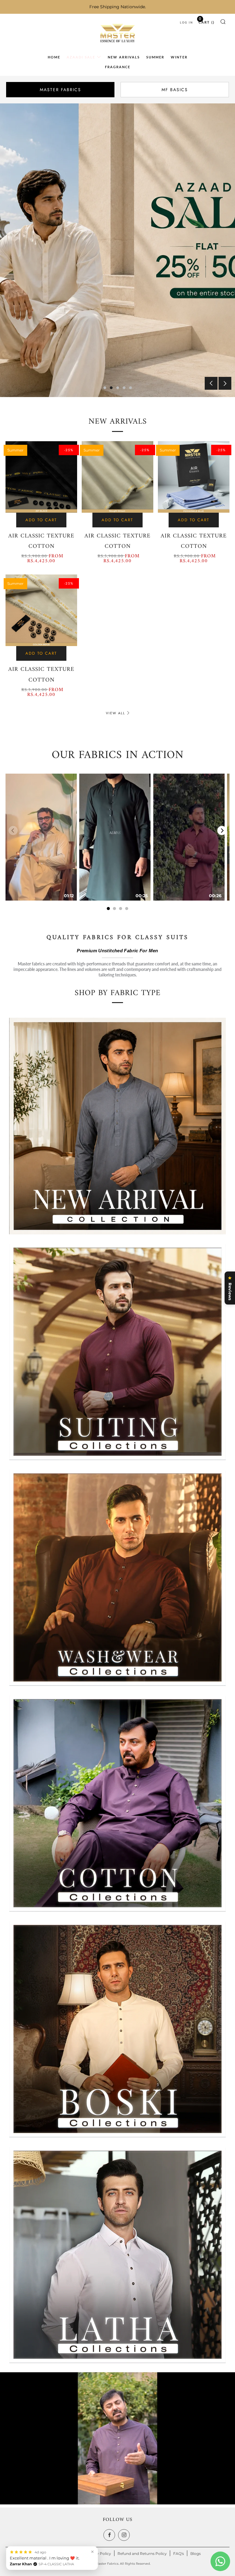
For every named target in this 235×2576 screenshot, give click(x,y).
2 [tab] (111, 388)
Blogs (196, 2554)
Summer (155, 57)
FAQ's (179, 2554)
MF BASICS (175, 90)
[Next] (222, 831)
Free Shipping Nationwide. (118, 7)
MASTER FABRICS (60, 90)
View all (116, 713)
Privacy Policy (98, 2554)
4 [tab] (124, 388)
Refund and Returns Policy (142, 2554)
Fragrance (118, 67)
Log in (187, 22)
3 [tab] (118, 388)
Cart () (207, 21)
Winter (179, 57)
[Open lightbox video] (41, 837)
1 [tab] (105, 388)
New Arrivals (124, 57)
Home (54, 57)
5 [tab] (131, 388)
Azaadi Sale (81, 57)
